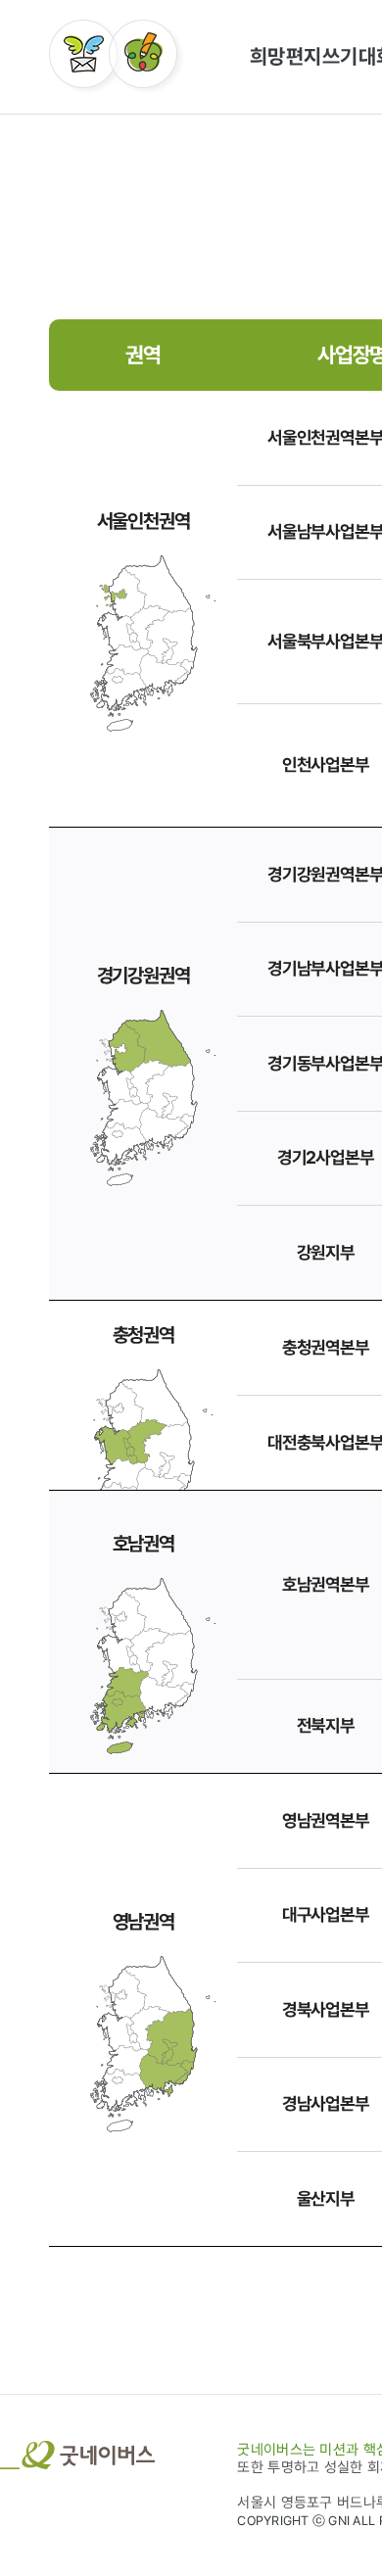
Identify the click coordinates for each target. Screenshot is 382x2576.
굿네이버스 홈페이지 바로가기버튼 (77, 2455)
